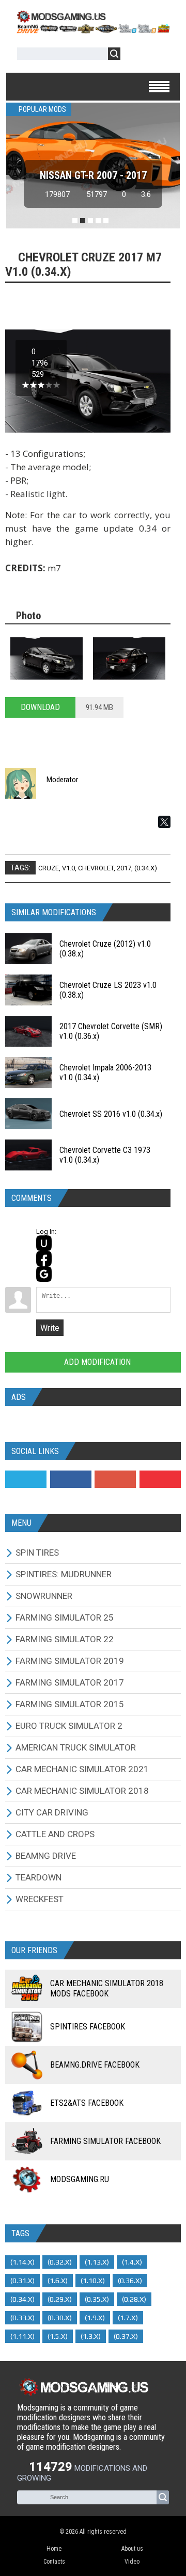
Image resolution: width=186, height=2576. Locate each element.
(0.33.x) (22, 2318)
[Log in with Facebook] (44, 1259)
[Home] (93, 30)
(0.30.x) (60, 2318)
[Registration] (158, 55)
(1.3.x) (91, 2336)
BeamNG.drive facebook (95, 2065)
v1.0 (68, 868)
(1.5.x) (58, 2336)
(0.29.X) (60, 2299)
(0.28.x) (134, 2299)
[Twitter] (26, 1479)
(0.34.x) (146, 868)
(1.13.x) (97, 2262)
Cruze (49, 868)
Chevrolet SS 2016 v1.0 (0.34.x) (111, 1114)
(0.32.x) (60, 2262)
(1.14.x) (22, 2262)
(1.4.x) (132, 2262)
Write (50, 1328)
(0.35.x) (97, 2299)
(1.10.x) (93, 2281)
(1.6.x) (58, 2281)
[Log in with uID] (44, 1243)
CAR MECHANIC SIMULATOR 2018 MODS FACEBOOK (107, 1988)
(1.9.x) (95, 2318)
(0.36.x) (130, 2281)
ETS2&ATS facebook (87, 2103)
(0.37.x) (126, 2336)
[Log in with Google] (44, 1274)
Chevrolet (96, 868)
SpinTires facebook (88, 2027)
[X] (164, 822)
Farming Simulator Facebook (105, 2141)
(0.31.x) (22, 2281)
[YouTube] (160, 1479)
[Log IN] (134, 55)
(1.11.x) (22, 2336)
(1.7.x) (128, 2318)
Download (40, 707)
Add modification (96, 1362)
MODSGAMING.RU (80, 2179)
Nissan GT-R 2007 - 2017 (93, 175)
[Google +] (115, 1479)
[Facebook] (71, 1479)
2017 (124, 868)
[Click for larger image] (47, 658)
